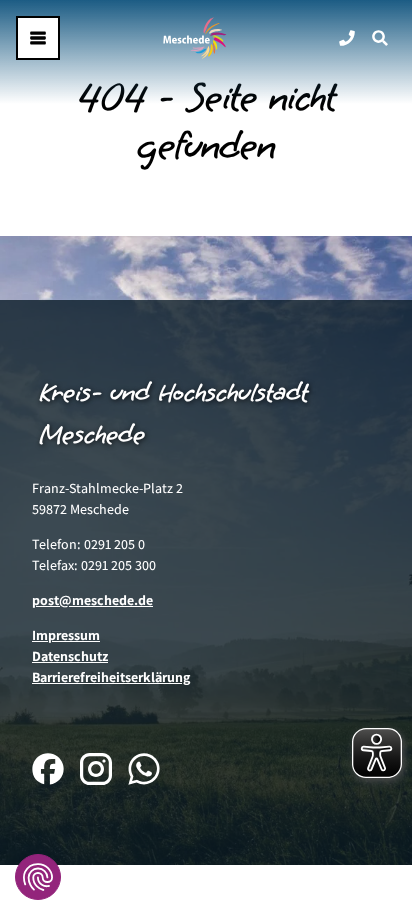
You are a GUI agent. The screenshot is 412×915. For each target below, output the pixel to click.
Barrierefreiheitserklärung (111, 677)
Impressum (66, 635)
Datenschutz (70, 656)
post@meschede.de (92, 600)
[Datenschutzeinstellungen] (38, 877)
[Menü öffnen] (38, 38)
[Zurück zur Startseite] (195, 38)
